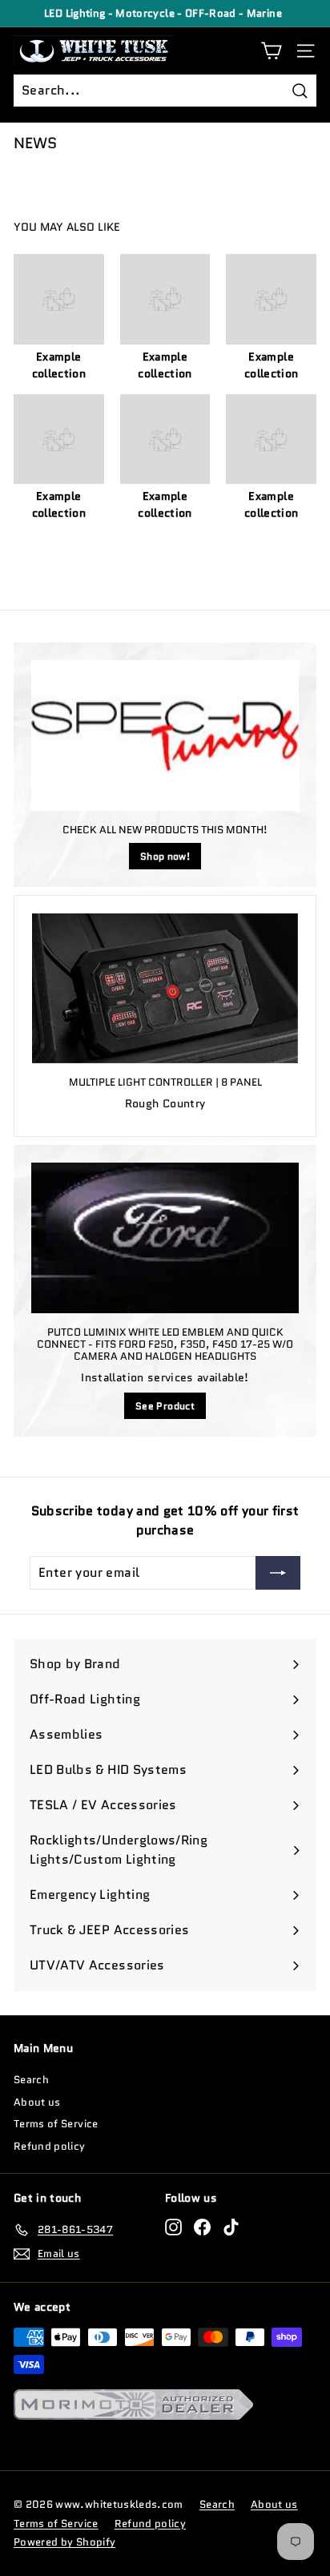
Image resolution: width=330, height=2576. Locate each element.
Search (31, 2080)
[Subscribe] (278, 1573)
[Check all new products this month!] (165, 736)
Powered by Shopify (64, 2542)
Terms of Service (56, 2124)
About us (37, 2102)
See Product (165, 1406)
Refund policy (50, 2146)
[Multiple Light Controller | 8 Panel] (165, 988)
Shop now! (165, 856)
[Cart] (271, 51)
